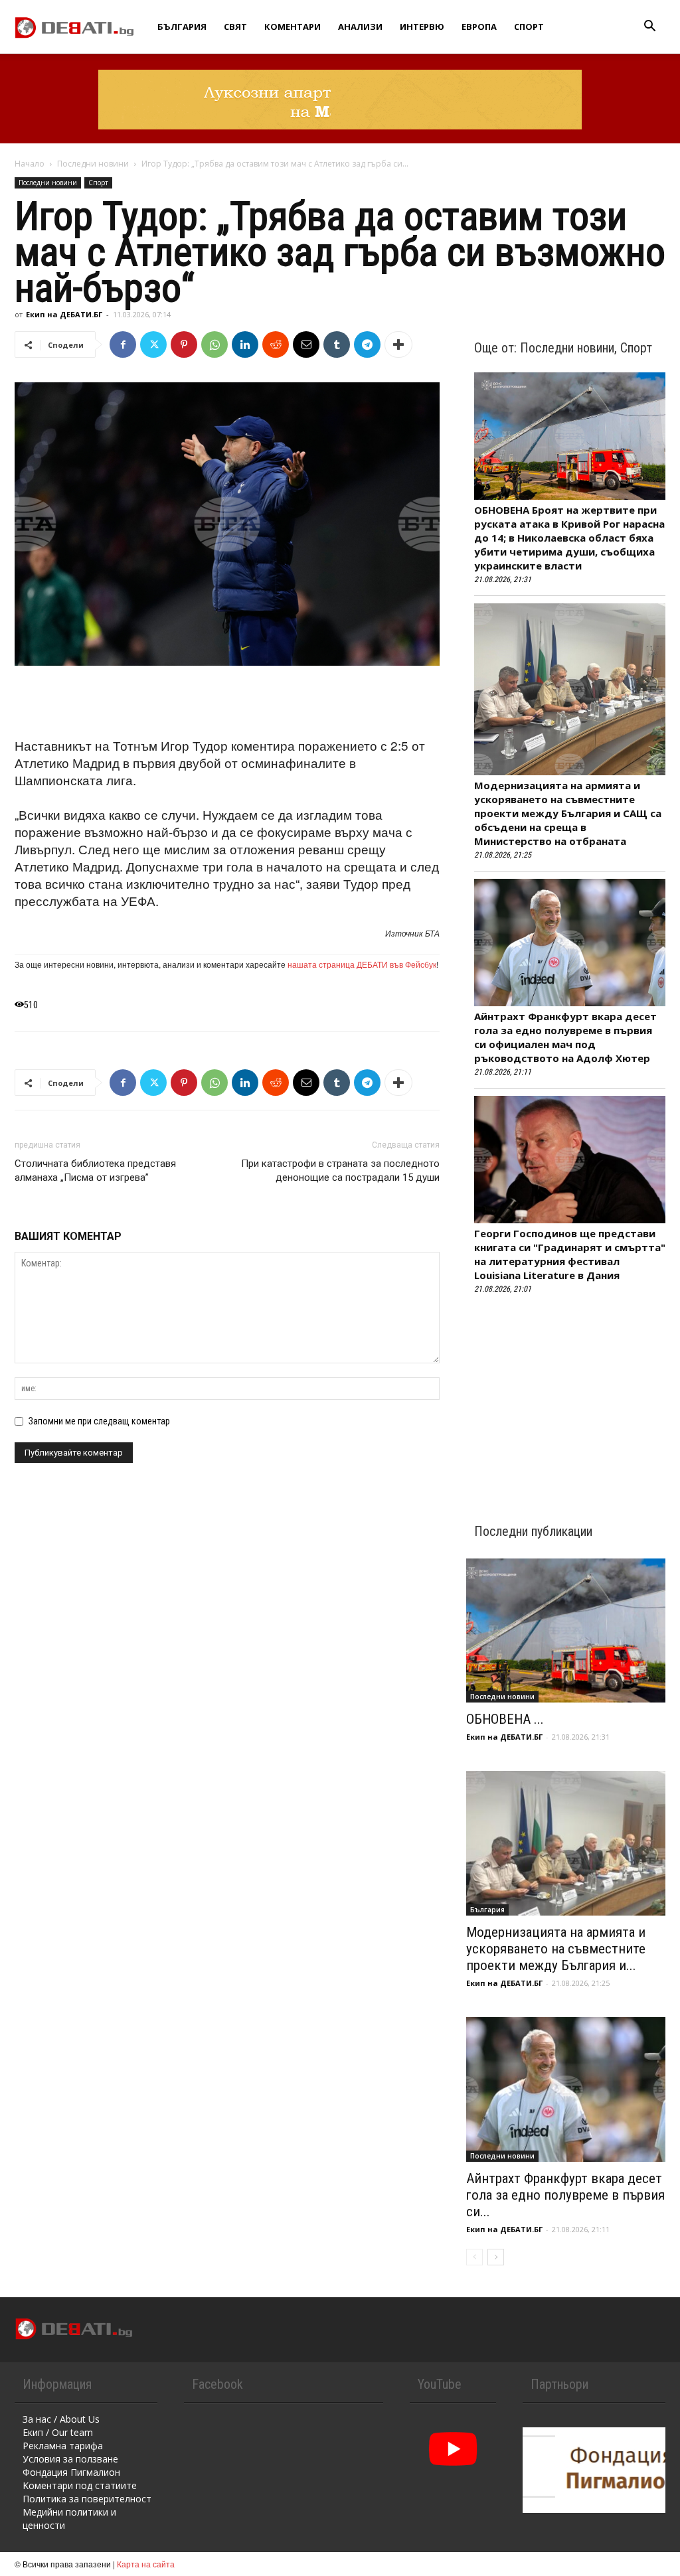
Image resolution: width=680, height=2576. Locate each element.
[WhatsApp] (214, 344)
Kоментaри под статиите (80, 2485)
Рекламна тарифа (63, 2446)
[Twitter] (153, 344)
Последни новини (93, 164)
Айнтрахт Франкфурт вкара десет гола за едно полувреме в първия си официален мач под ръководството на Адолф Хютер (565, 1037)
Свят (235, 27)
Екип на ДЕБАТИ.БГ (64, 314)
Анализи (360, 27)
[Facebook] (123, 344)
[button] (649, 28)
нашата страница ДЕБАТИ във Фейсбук (362, 964)
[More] (398, 344)
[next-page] (496, 2257)
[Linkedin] (245, 344)
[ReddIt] (276, 344)
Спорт (529, 27)
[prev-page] (474, 2257)
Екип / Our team (58, 2432)
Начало (30, 164)
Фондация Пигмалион (71, 2472)
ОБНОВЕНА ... (505, 1719)
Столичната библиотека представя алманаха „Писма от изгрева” (95, 1171)
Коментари (293, 27)
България (182, 27)
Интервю (422, 27)
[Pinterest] (184, 344)
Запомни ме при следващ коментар (99, 1421)
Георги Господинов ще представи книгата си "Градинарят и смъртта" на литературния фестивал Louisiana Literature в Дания (570, 1254)
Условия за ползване (70, 2459)
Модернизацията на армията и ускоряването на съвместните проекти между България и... (556, 1949)
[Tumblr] (337, 344)
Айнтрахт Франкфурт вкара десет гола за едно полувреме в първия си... (565, 2195)
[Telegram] (367, 344)
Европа (479, 27)
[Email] (306, 344)
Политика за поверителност (87, 2499)
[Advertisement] (227, 703)
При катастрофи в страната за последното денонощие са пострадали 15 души (340, 1171)
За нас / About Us (61, 2419)
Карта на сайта (146, 2564)
